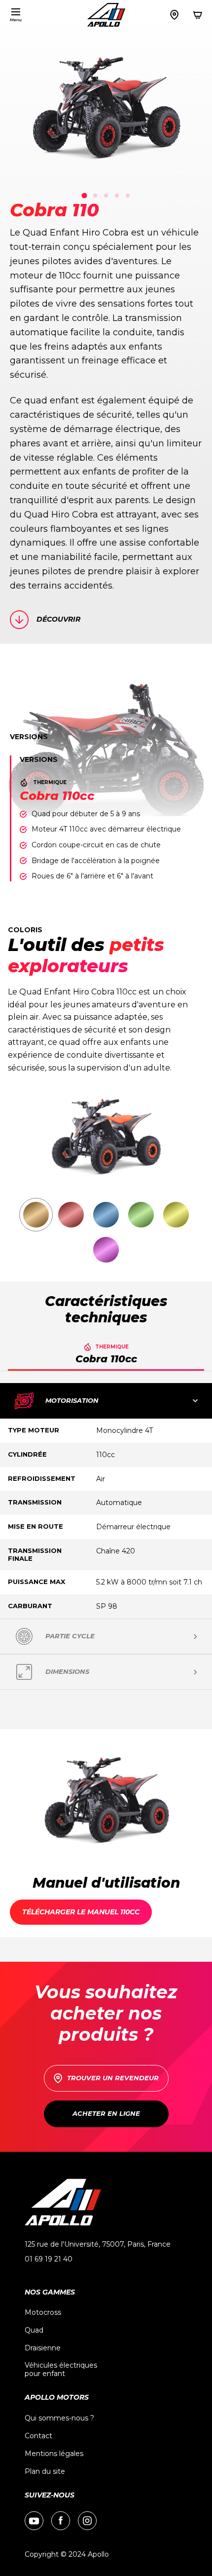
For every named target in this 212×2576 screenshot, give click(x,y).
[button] (26, 15)
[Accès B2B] (198, 15)
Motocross (43, 2313)
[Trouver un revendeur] (174, 15)
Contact (38, 2436)
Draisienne (43, 2348)
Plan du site (45, 2472)
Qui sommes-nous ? (59, 2418)
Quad (34, 2330)
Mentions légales (54, 2454)
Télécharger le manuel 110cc (81, 1912)
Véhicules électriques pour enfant (61, 2370)
